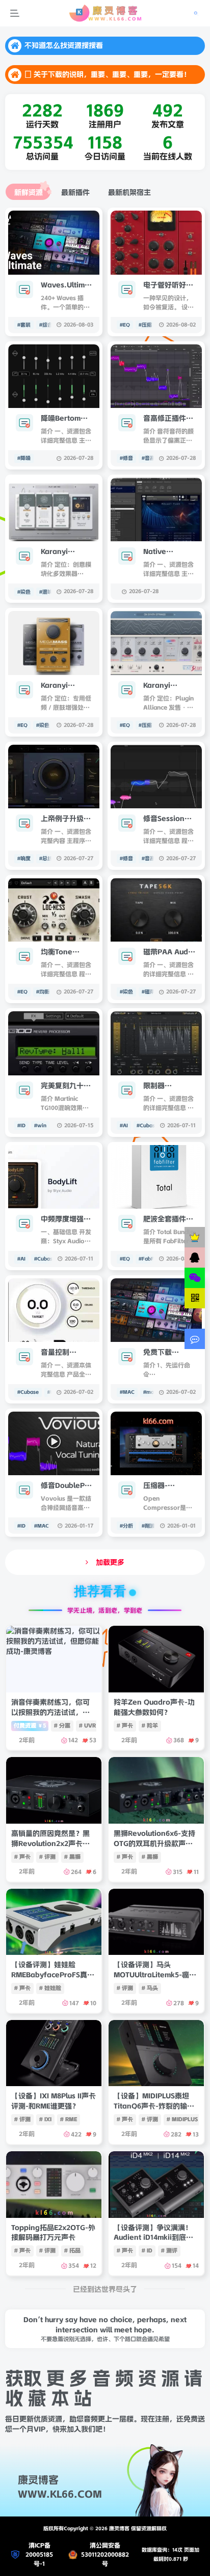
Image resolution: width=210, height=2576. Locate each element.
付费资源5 (30, 1725)
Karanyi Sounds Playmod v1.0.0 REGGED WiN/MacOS (66, 552)
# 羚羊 (150, 1725)
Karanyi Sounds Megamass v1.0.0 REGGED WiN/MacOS (66, 686)
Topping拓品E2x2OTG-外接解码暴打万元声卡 (53, 2233)
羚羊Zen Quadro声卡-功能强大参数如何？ (154, 1707)
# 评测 (47, 1857)
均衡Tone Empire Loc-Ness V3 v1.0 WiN (63, 952)
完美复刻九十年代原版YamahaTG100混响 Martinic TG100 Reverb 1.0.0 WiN (66, 1086)
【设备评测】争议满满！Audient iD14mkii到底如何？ (153, 2237)
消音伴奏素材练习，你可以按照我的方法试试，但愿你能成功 (50, 1712)
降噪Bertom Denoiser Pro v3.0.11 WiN (64, 419)
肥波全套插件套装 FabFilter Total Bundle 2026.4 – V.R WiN (168, 1219)
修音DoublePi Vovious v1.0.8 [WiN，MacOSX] (66, 1486)
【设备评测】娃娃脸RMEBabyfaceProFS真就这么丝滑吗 (53, 1974)
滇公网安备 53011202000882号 (105, 2554)
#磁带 (148, 992)
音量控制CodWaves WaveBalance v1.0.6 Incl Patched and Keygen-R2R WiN (65, 1353)
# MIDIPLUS (182, 2119)
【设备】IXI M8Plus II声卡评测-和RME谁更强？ (54, 2101)
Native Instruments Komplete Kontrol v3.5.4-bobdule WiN (169, 552)
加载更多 (110, 1562)
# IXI (45, 2119)
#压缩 (145, 325)
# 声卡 (125, 1725)
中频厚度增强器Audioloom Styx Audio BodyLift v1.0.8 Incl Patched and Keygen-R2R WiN (67, 1219)
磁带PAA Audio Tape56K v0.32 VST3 (169, 952)
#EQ (125, 325)
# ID (147, 2250)
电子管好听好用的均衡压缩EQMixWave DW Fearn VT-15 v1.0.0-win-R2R (168, 285)
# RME (69, 2119)
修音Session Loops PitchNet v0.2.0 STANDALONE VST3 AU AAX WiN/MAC (169, 819)
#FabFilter (151, 1259)
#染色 (24, 592)
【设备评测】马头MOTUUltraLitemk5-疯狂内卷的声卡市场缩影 (155, 1974)
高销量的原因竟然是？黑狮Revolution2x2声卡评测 (50, 1843)
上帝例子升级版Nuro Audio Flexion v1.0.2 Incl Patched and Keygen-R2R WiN (66, 819)
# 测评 (169, 2250)
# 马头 (150, 1988)
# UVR (87, 1725)
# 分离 (62, 1725)
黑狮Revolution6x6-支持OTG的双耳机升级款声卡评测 (154, 1843)
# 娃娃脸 (50, 1988)
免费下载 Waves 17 (160, 1353)
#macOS (153, 1392)
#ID (21, 1125)
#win (40, 1125)
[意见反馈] (195, 1339)
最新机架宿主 (129, 192)
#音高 (148, 458)
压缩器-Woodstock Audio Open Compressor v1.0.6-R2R (165, 1486)
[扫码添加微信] (195, 1278)
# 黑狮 (72, 1857)
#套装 (24, 325)
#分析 (126, 1526)
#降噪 (24, 458)
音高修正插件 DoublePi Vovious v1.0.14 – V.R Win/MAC (165, 419)
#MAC (127, 1392)
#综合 (46, 325)
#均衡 (43, 992)
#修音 (126, 458)
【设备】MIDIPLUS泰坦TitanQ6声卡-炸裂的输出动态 (154, 2106)
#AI (124, 1125)
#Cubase (147, 1125)
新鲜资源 (29, 192)
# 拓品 (72, 2250)
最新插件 (75, 192)
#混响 (46, 592)
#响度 (24, 858)
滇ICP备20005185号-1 (39, 2554)
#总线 (46, 858)
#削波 (148, 1526)
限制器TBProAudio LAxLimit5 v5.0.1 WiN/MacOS (164, 1086)
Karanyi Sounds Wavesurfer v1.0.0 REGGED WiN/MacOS (168, 686)
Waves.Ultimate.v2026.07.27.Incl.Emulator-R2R (67, 285)
